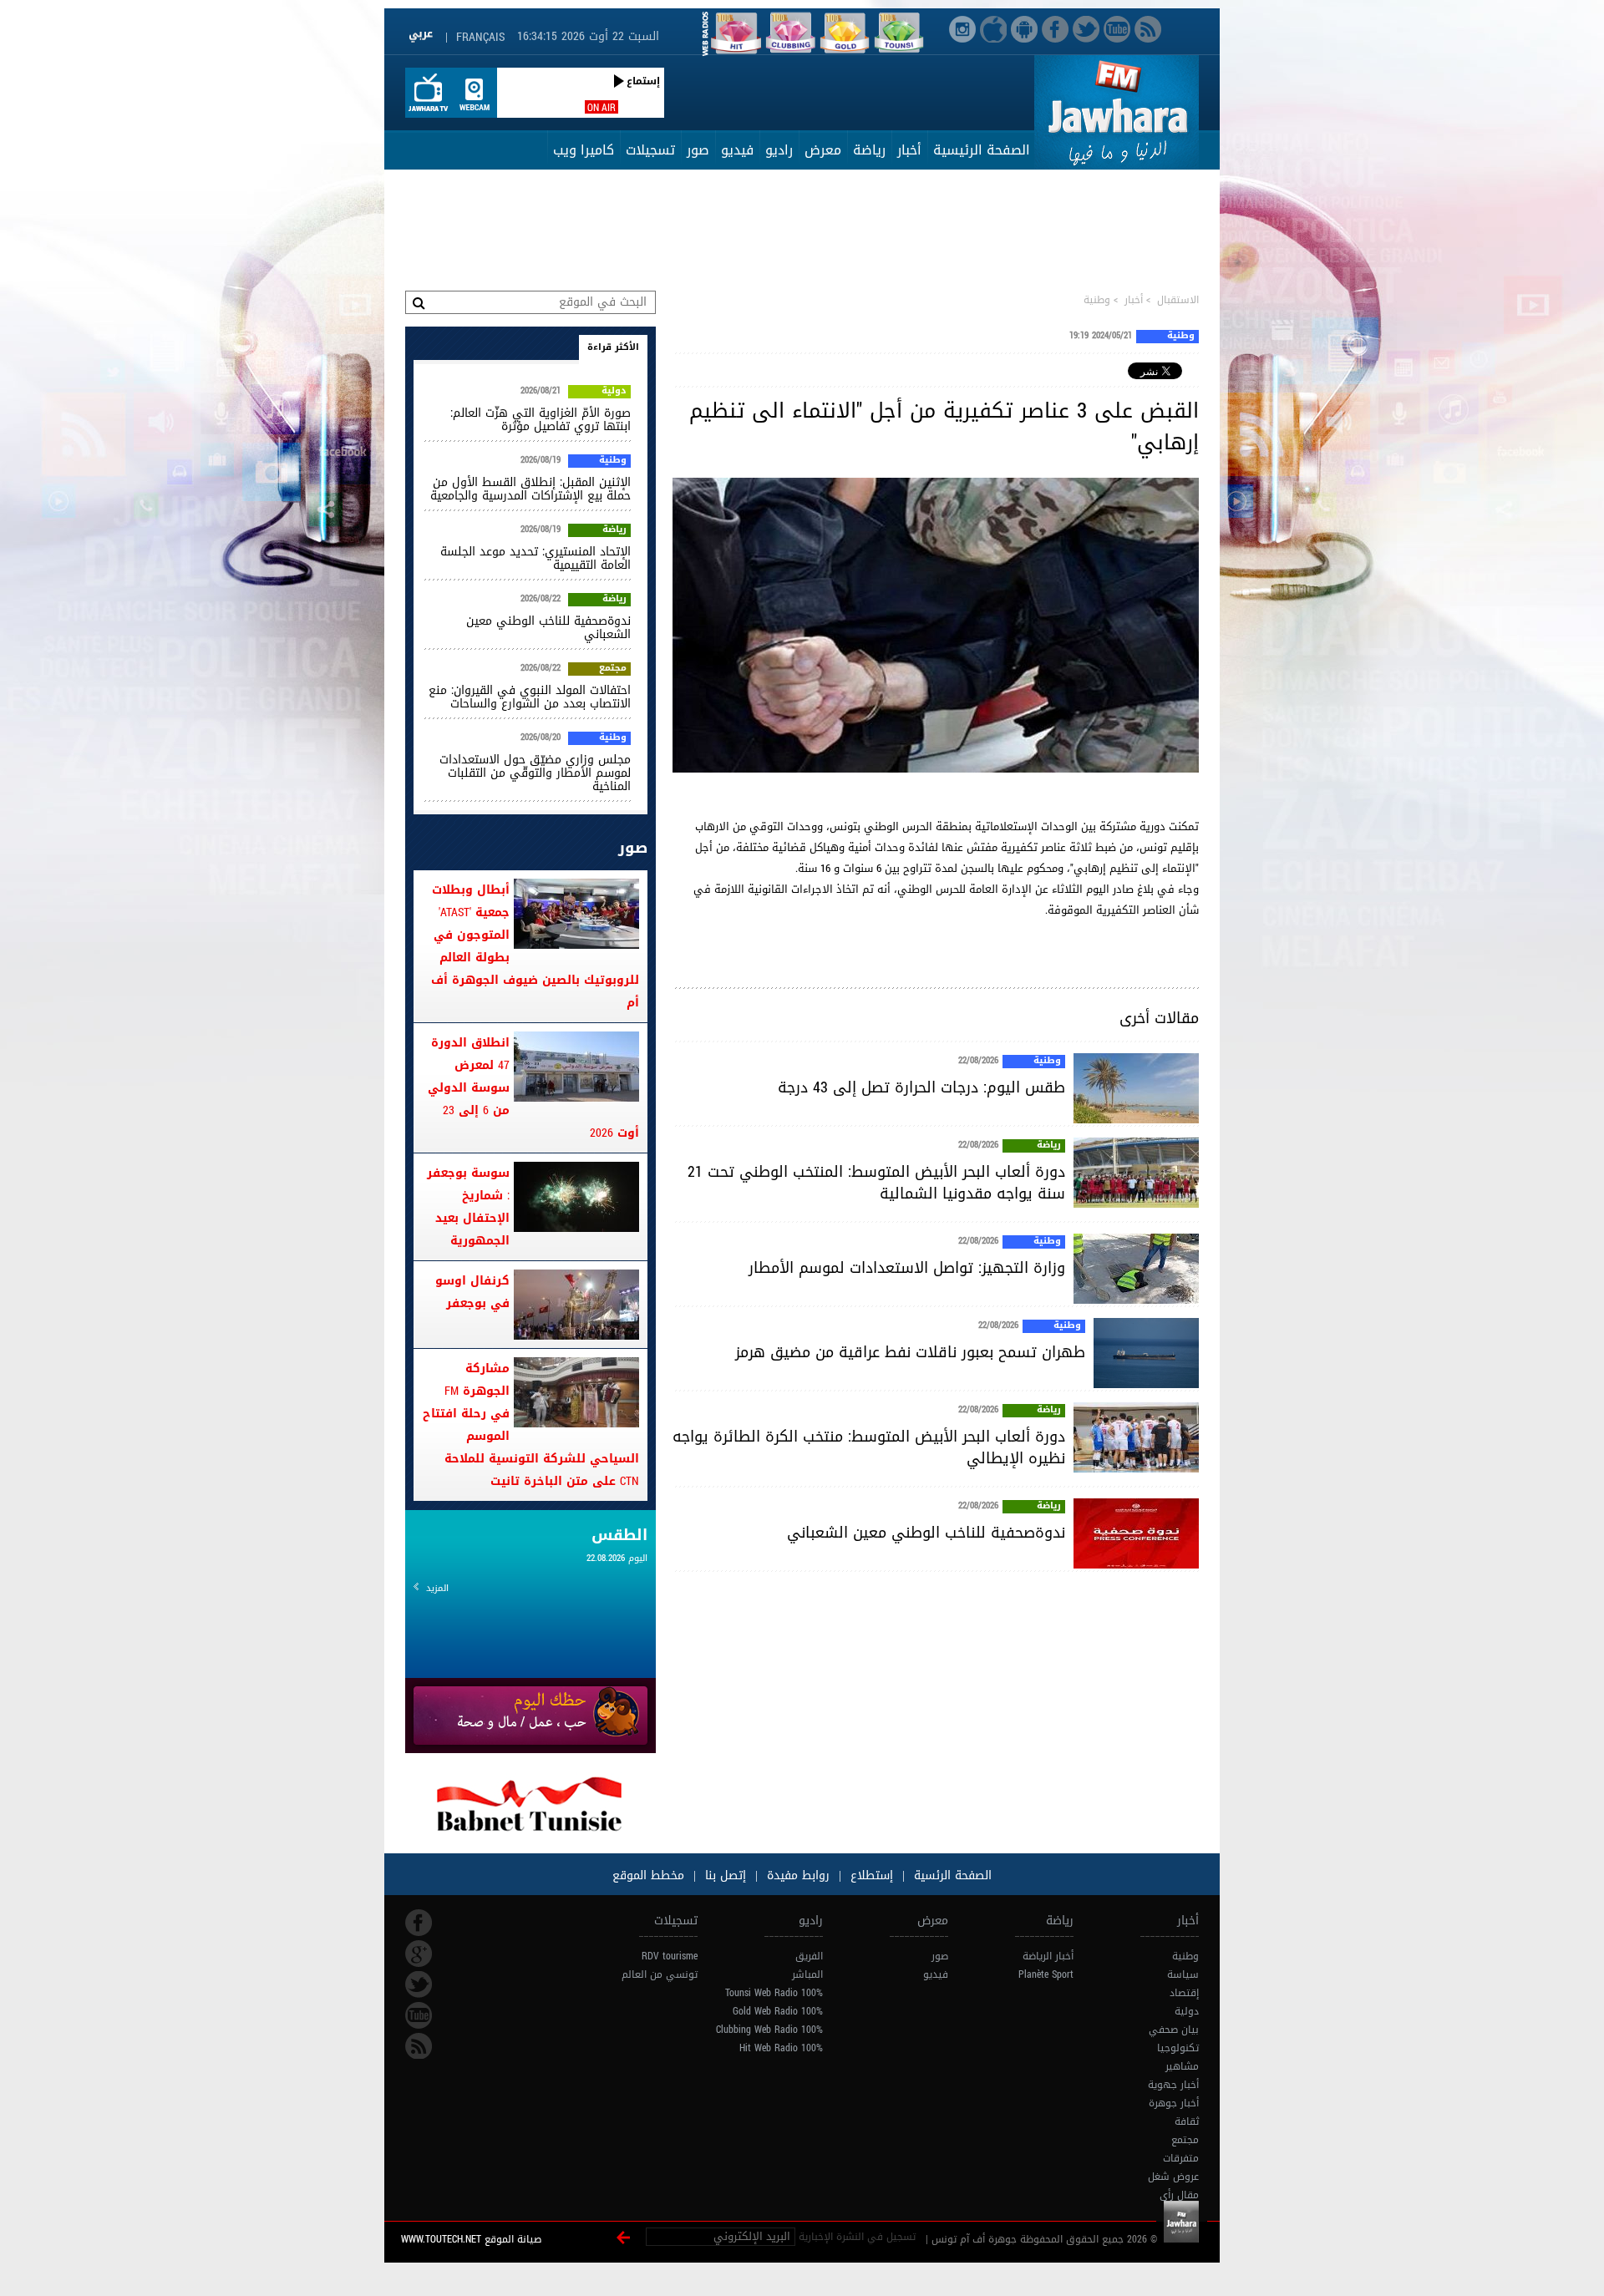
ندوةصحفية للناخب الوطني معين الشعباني (926, 1533)
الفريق (809, 1956)
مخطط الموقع (648, 1875)
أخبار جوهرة (1174, 2103)
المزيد (437, 1588)
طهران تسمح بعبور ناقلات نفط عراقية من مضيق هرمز (910, 1352)
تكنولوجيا (1178, 2048)
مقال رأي (1179, 2195)
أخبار (909, 150)
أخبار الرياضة (1048, 1956)
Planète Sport (1046, 1974)
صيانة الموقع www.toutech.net (471, 2239)
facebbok (419, 1923)
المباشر (807, 1974)
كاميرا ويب (584, 150)
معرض (823, 150)
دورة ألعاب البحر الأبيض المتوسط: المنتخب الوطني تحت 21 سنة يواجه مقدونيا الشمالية (876, 1183)
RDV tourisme (670, 1956)
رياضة (869, 150)
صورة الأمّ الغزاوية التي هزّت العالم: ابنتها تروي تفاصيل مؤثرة (541, 420)
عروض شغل (1173, 2177)
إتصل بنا (723, 1875)
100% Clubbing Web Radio (769, 2030)
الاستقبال (1178, 300)
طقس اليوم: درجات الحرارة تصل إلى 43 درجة (921, 1087)
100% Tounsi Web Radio (774, 1993)
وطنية (1097, 300)
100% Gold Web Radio (778, 2011)
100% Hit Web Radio (781, 2048)
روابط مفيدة (798, 1875)
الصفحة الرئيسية (982, 150)
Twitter (419, 1984)
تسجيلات (650, 150)
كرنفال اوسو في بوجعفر (472, 1292)
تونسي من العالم (660, 1974)
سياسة (1183, 1974)
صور (698, 150)
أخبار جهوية (1173, 2085)
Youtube (419, 2015)
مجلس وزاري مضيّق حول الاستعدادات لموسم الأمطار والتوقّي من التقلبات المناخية (535, 773)
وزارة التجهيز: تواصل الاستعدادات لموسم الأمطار (907, 1268)
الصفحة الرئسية (951, 1875)
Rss (419, 2046)
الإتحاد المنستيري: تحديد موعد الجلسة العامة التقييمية (536, 558)
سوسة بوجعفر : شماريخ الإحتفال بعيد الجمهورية (468, 1207)
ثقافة (1187, 2121)
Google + (419, 1954)
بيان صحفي (1174, 2030)
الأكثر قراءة (613, 347)
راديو (779, 150)
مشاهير (1182, 2066)
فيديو (737, 150)
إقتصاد (1184, 1993)
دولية (614, 392)
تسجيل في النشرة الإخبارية (857, 2237)
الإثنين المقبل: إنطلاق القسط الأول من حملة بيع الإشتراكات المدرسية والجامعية (530, 489)
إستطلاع (870, 1875)
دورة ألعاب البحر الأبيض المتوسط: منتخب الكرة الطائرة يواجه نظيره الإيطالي (869, 1447)
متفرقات (1181, 2158)
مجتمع (613, 669)
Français (480, 37)
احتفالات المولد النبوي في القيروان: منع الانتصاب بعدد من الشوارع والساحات (530, 697)
